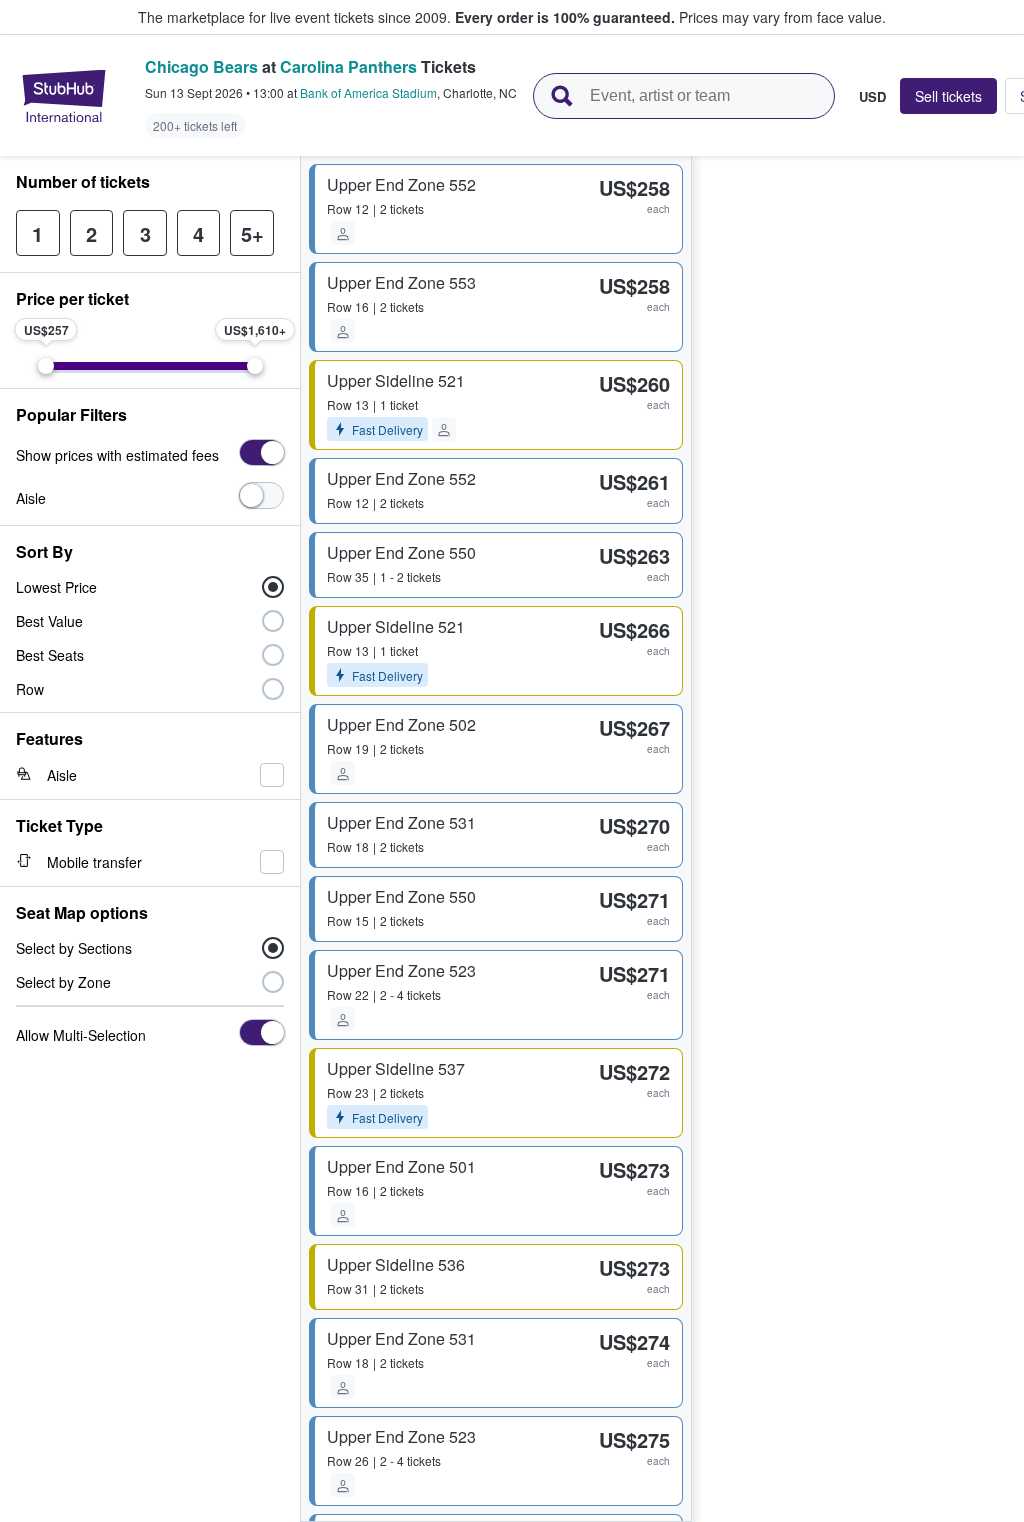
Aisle (31, 498)
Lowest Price (56, 587)
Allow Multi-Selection (81, 1035)
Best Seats (50, 655)
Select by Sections (74, 948)
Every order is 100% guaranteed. (565, 17)
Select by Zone (63, 982)
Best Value (49, 621)
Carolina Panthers (348, 66)
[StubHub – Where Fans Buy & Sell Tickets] (64, 96)
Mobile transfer (94, 862)
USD (872, 96)
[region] (858, 839)
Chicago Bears (201, 66)
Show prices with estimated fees (117, 455)
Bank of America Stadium (368, 92)
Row (30, 689)
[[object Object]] (261, 452)
